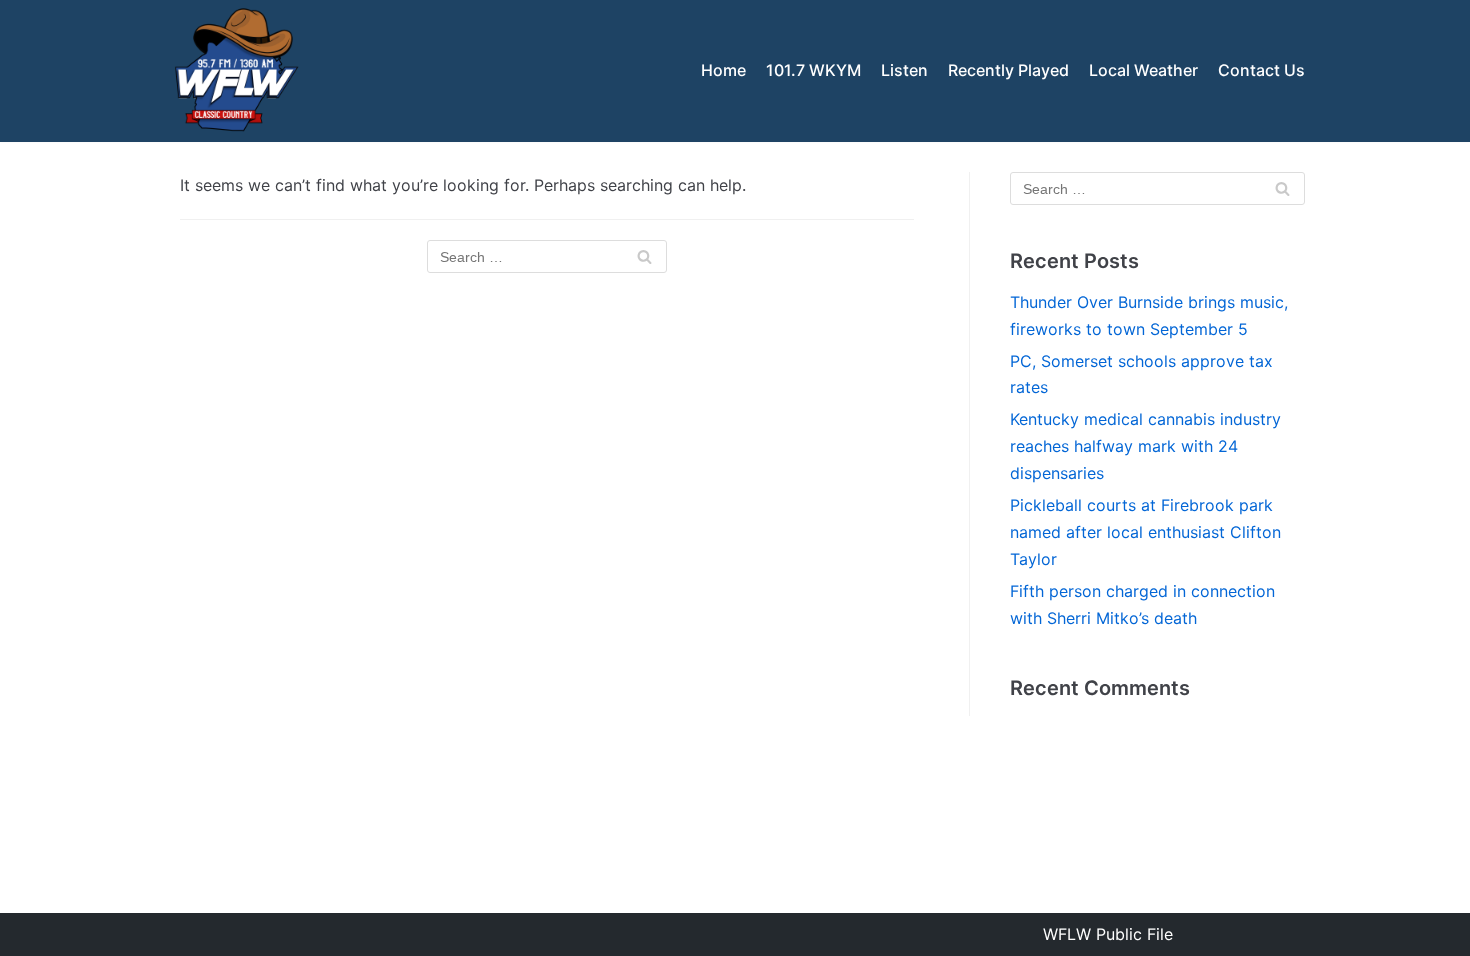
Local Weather (1143, 70)
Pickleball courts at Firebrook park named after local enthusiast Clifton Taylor (1145, 532)
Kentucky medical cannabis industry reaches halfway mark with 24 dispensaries (1145, 446)
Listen (904, 70)
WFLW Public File (1108, 934)
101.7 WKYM (813, 70)
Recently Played (1008, 70)
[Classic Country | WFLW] (235, 71)
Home (723, 70)
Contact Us (1261, 70)
